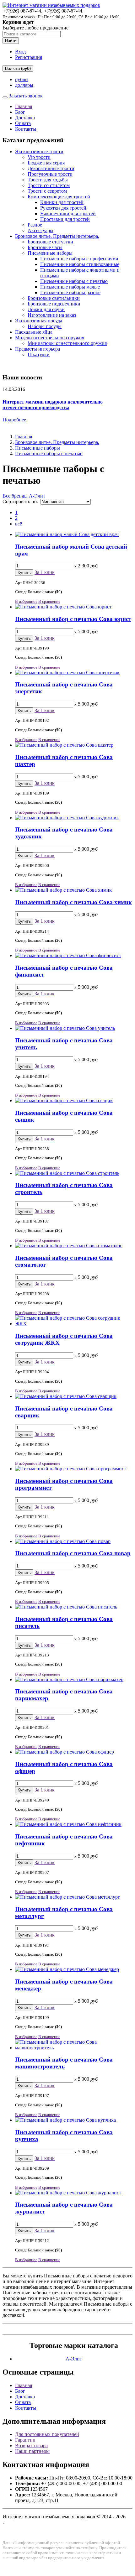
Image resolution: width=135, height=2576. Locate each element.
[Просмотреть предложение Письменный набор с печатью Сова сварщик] (66, 1396)
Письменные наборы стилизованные (80, 264)
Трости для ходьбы (48, 180)
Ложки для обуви (46, 309)
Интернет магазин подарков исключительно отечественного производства (53, 405)
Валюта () (18, 68)
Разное (35, 225)
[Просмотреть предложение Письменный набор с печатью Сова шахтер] (64, 745)
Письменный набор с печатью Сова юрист (73, 619)
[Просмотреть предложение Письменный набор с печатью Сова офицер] (65, 1752)
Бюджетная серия (46, 163)
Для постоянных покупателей (47, 2434)
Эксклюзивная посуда (39, 321)
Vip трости (39, 157)
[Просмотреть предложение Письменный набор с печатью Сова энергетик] (67, 673)
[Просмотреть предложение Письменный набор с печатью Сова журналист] (68, 2193)
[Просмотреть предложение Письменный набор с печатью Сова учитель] (65, 1028)
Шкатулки (39, 355)
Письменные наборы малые (70, 287)
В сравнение (49, 601)
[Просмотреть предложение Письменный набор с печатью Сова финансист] (68, 955)
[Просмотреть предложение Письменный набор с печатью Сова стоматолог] (69, 1246)
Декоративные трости (51, 168)
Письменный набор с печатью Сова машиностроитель (64, 2063)
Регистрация (29, 57)
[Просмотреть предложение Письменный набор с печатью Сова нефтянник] (68, 1824)
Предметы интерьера (38, 349)
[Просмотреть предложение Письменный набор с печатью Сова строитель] (67, 1173)
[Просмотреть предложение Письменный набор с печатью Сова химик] (63, 890)
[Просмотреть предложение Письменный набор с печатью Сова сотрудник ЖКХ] (74, 1324)
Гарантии (25, 2440)
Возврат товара (31, 2446)
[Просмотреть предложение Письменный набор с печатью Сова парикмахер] (69, 1679)
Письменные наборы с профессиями (79, 259)
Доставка (25, 118)
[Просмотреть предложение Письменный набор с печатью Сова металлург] (67, 1897)
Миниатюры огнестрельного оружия (67, 343)
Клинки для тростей (62, 202)
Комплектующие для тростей (59, 197)
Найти (11, 41)
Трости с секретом (47, 191)
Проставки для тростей (65, 219)
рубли (22, 79)
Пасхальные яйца (34, 332)
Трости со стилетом (49, 185)
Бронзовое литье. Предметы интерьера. (57, 236)
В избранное (26, 601)
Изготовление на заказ (52, 315)
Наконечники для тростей (68, 214)
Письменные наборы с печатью (74, 281)
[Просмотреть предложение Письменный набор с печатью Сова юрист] (63, 607)
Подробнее (14, 420)
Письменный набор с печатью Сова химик (73, 902)
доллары (24, 85)
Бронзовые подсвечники (54, 304)
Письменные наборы (50, 253)
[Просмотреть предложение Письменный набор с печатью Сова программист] (71, 1469)
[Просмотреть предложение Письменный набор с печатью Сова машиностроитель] (74, 2048)
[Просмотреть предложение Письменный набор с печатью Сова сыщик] (64, 1100)
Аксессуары (40, 230)
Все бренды (15, 496)
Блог (20, 112)
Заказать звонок (26, 96)
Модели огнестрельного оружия (50, 338)
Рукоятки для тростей (63, 208)
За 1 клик (45, 572)
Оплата (23, 123)
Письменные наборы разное (70, 292)
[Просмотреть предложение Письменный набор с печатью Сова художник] (67, 818)
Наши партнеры (32, 2451)
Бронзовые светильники (54, 298)
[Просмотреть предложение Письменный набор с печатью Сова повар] (63, 1541)
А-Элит (37, 496)
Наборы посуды (45, 326)
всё (19, 524)
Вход (20, 52)
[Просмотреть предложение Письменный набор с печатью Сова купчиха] (65, 2120)
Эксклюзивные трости (39, 151)
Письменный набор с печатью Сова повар (73, 1553)
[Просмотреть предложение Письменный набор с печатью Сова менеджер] (67, 1969)
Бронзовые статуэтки (50, 242)
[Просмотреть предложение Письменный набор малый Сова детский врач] (67, 534)
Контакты (26, 129)
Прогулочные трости (50, 174)
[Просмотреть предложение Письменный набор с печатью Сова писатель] (66, 1607)
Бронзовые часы (45, 247)
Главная (24, 106)
